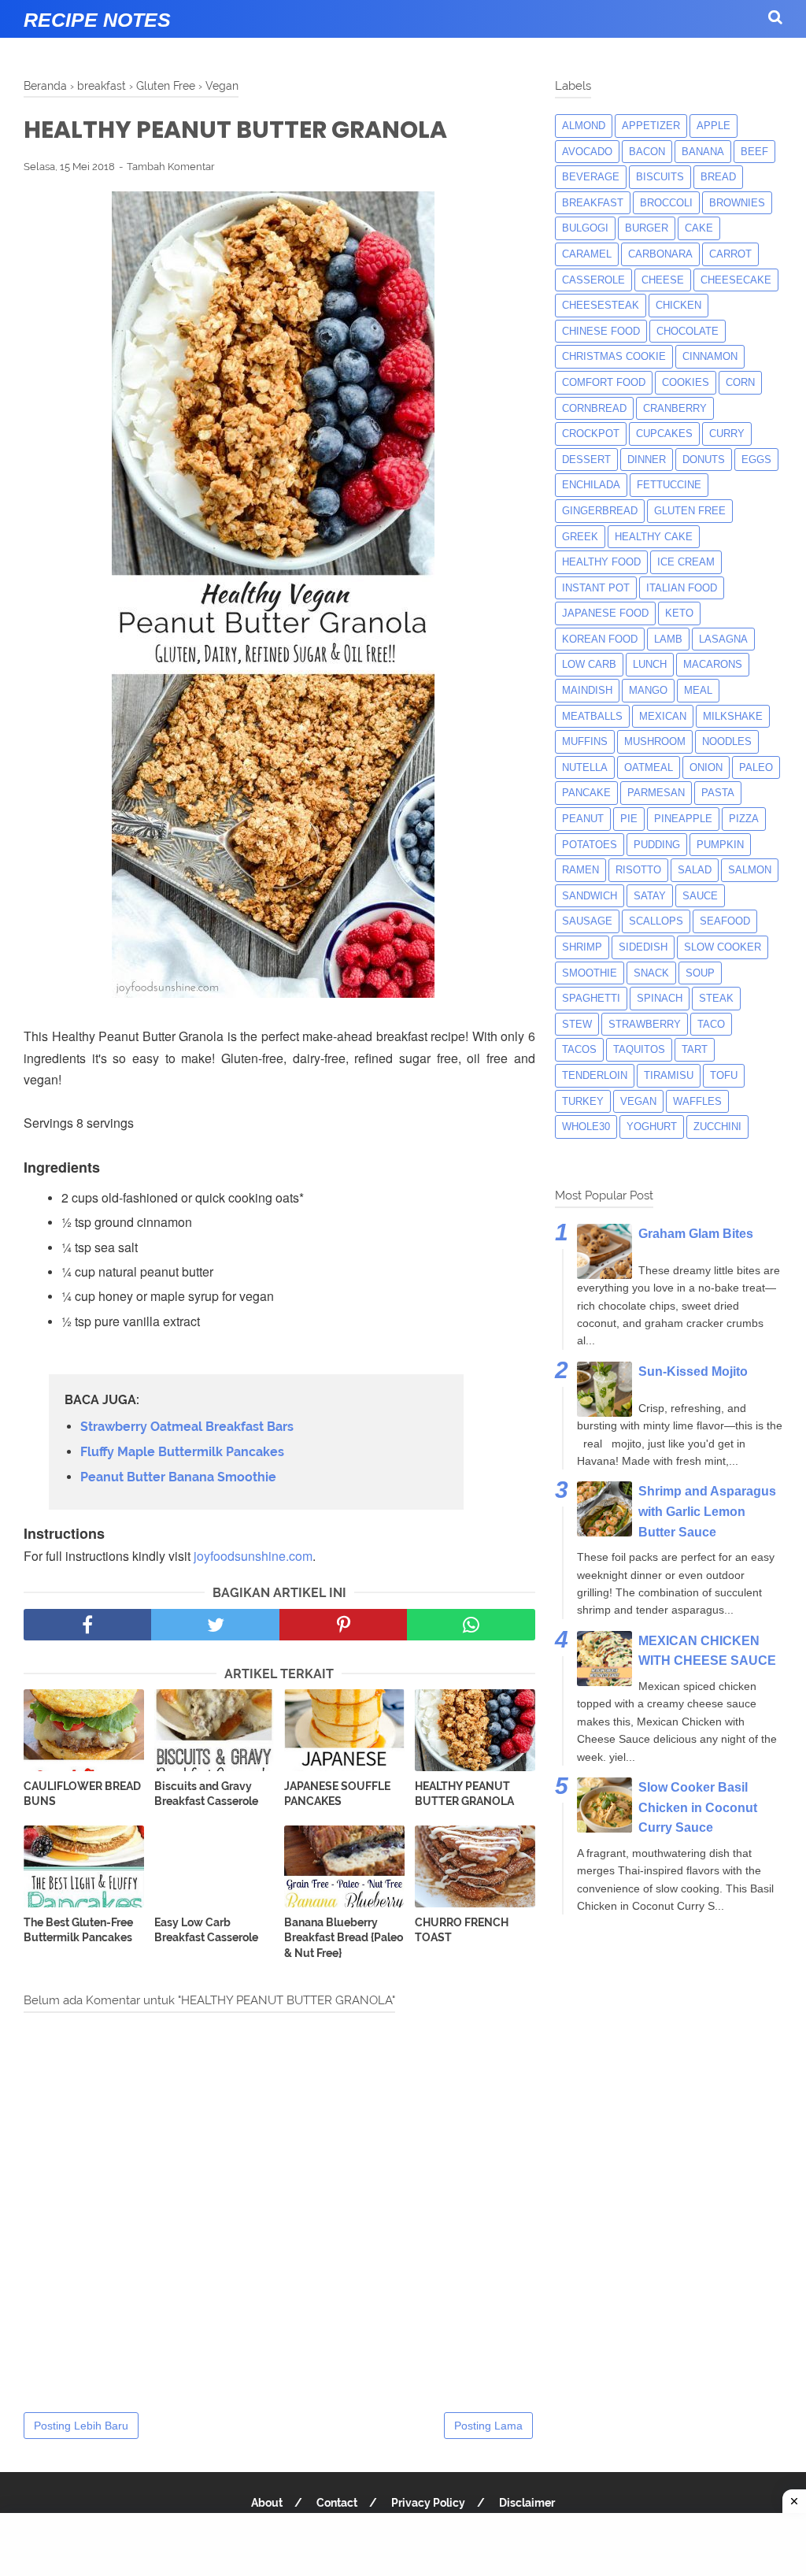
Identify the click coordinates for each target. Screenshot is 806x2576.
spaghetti (591, 998)
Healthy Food (601, 562)
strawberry (645, 1024)
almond (584, 126)
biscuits (660, 177)
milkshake (733, 716)
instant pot (596, 588)
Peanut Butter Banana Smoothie (178, 1477)
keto (679, 613)
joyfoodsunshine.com (253, 1556)
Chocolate (688, 331)
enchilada (591, 485)
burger (647, 228)
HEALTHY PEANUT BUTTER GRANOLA (464, 1794)
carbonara (660, 254)
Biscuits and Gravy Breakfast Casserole (206, 1794)
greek (580, 537)
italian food (682, 588)
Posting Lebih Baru (81, 2426)
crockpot (591, 434)
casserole (593, 280)
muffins (585, 741)
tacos (579, 1049)
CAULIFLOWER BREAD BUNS (82, 1794)
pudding (657, 845)
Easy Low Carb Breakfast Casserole (206, 1930)
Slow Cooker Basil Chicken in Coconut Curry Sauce (698, 1807)
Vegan (638, 1101)
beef (754, 152)
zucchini (717, 1127)
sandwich (590, 896)
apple (714, 126)
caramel (587, 254)
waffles (697, 1101)
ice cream (686, 562)
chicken (678, 305)
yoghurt (652, 1127)
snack (651, 973)
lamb (668, 639)
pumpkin (720, 845)
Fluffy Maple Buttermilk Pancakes (182, 1452)
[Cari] (775, 17)
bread (718, 177)
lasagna (723, 639)
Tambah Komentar (171, 167)
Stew (577, 1024)
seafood (725, 921)
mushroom (655, 741)
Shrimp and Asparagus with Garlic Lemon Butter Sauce (707, 1511)
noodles (727, 741)
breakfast (593, 203)
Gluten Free (690, 511)
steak (716, 998)
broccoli (666, 203)
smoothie (590, 973)
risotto (638, 870)
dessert (586, 460)
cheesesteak (601, 305)
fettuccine (669, 485)
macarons (713, 664)
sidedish (643, 947)
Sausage (587, 921)
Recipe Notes (97, 20)
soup (700, 973)
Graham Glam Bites (696, 1234)
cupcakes (664, 434)
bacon (647, 152)
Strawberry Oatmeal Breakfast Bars (187, 1427)
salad (695, 870)
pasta (718, 793)
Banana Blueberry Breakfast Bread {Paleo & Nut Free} (344, 1938)
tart (695, 1049)
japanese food (605, 613)
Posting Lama (488, 2426)
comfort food (604, 382)
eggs (756, 460)
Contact (337, 2503)
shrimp (582, 947)
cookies (686, 382)
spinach (660, 998)
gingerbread (600, 511)
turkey (583, 1101)
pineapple (683, 819)
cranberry (675, 408)
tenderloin (595, 1075)
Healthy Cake (654, 537)
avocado (587, 152)
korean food (600, 639)
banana (703, 152)
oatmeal (649, 767)
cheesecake (736, 280)
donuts (704, 460)
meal (698, 690)
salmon (750, 870)
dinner (647, 460)
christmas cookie (614, 356)
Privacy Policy (428, 2503)
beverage (591, 177)
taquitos (639, 1049)
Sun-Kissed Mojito (693, 1371)
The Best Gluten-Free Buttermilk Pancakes (78, 1930)
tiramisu (669, 1075)
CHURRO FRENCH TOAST (462, 1930)
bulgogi (585, 228)
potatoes (590, 845)
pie (629, 819)
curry (727, 434)
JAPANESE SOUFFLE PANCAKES (337, 1794)
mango (648, 690)
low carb (589, 664)
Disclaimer (527, 2503)
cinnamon (710, 356)
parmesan (656, 793)
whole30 (586, 1127)
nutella (585, 767)
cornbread (594, 408)
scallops (656, 921)
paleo (756, 767)
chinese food (601, 331)
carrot (730, 254)
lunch (650, 664)
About (267, 2503)
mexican (663, 716)
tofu (724, 1075)
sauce (700, 896)
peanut (583, 819)
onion (706, 767)
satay (650, 896)
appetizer (651, 126)
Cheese (663, 280)
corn (740, 382)
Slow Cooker (723, 947)
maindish (587, 690)
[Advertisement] (403, 2544)
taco (711, 1024)
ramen (580, 870)
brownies (737, 203)
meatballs (592, 716)
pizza (744, 819)
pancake (586, 793)
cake (699, 228)
